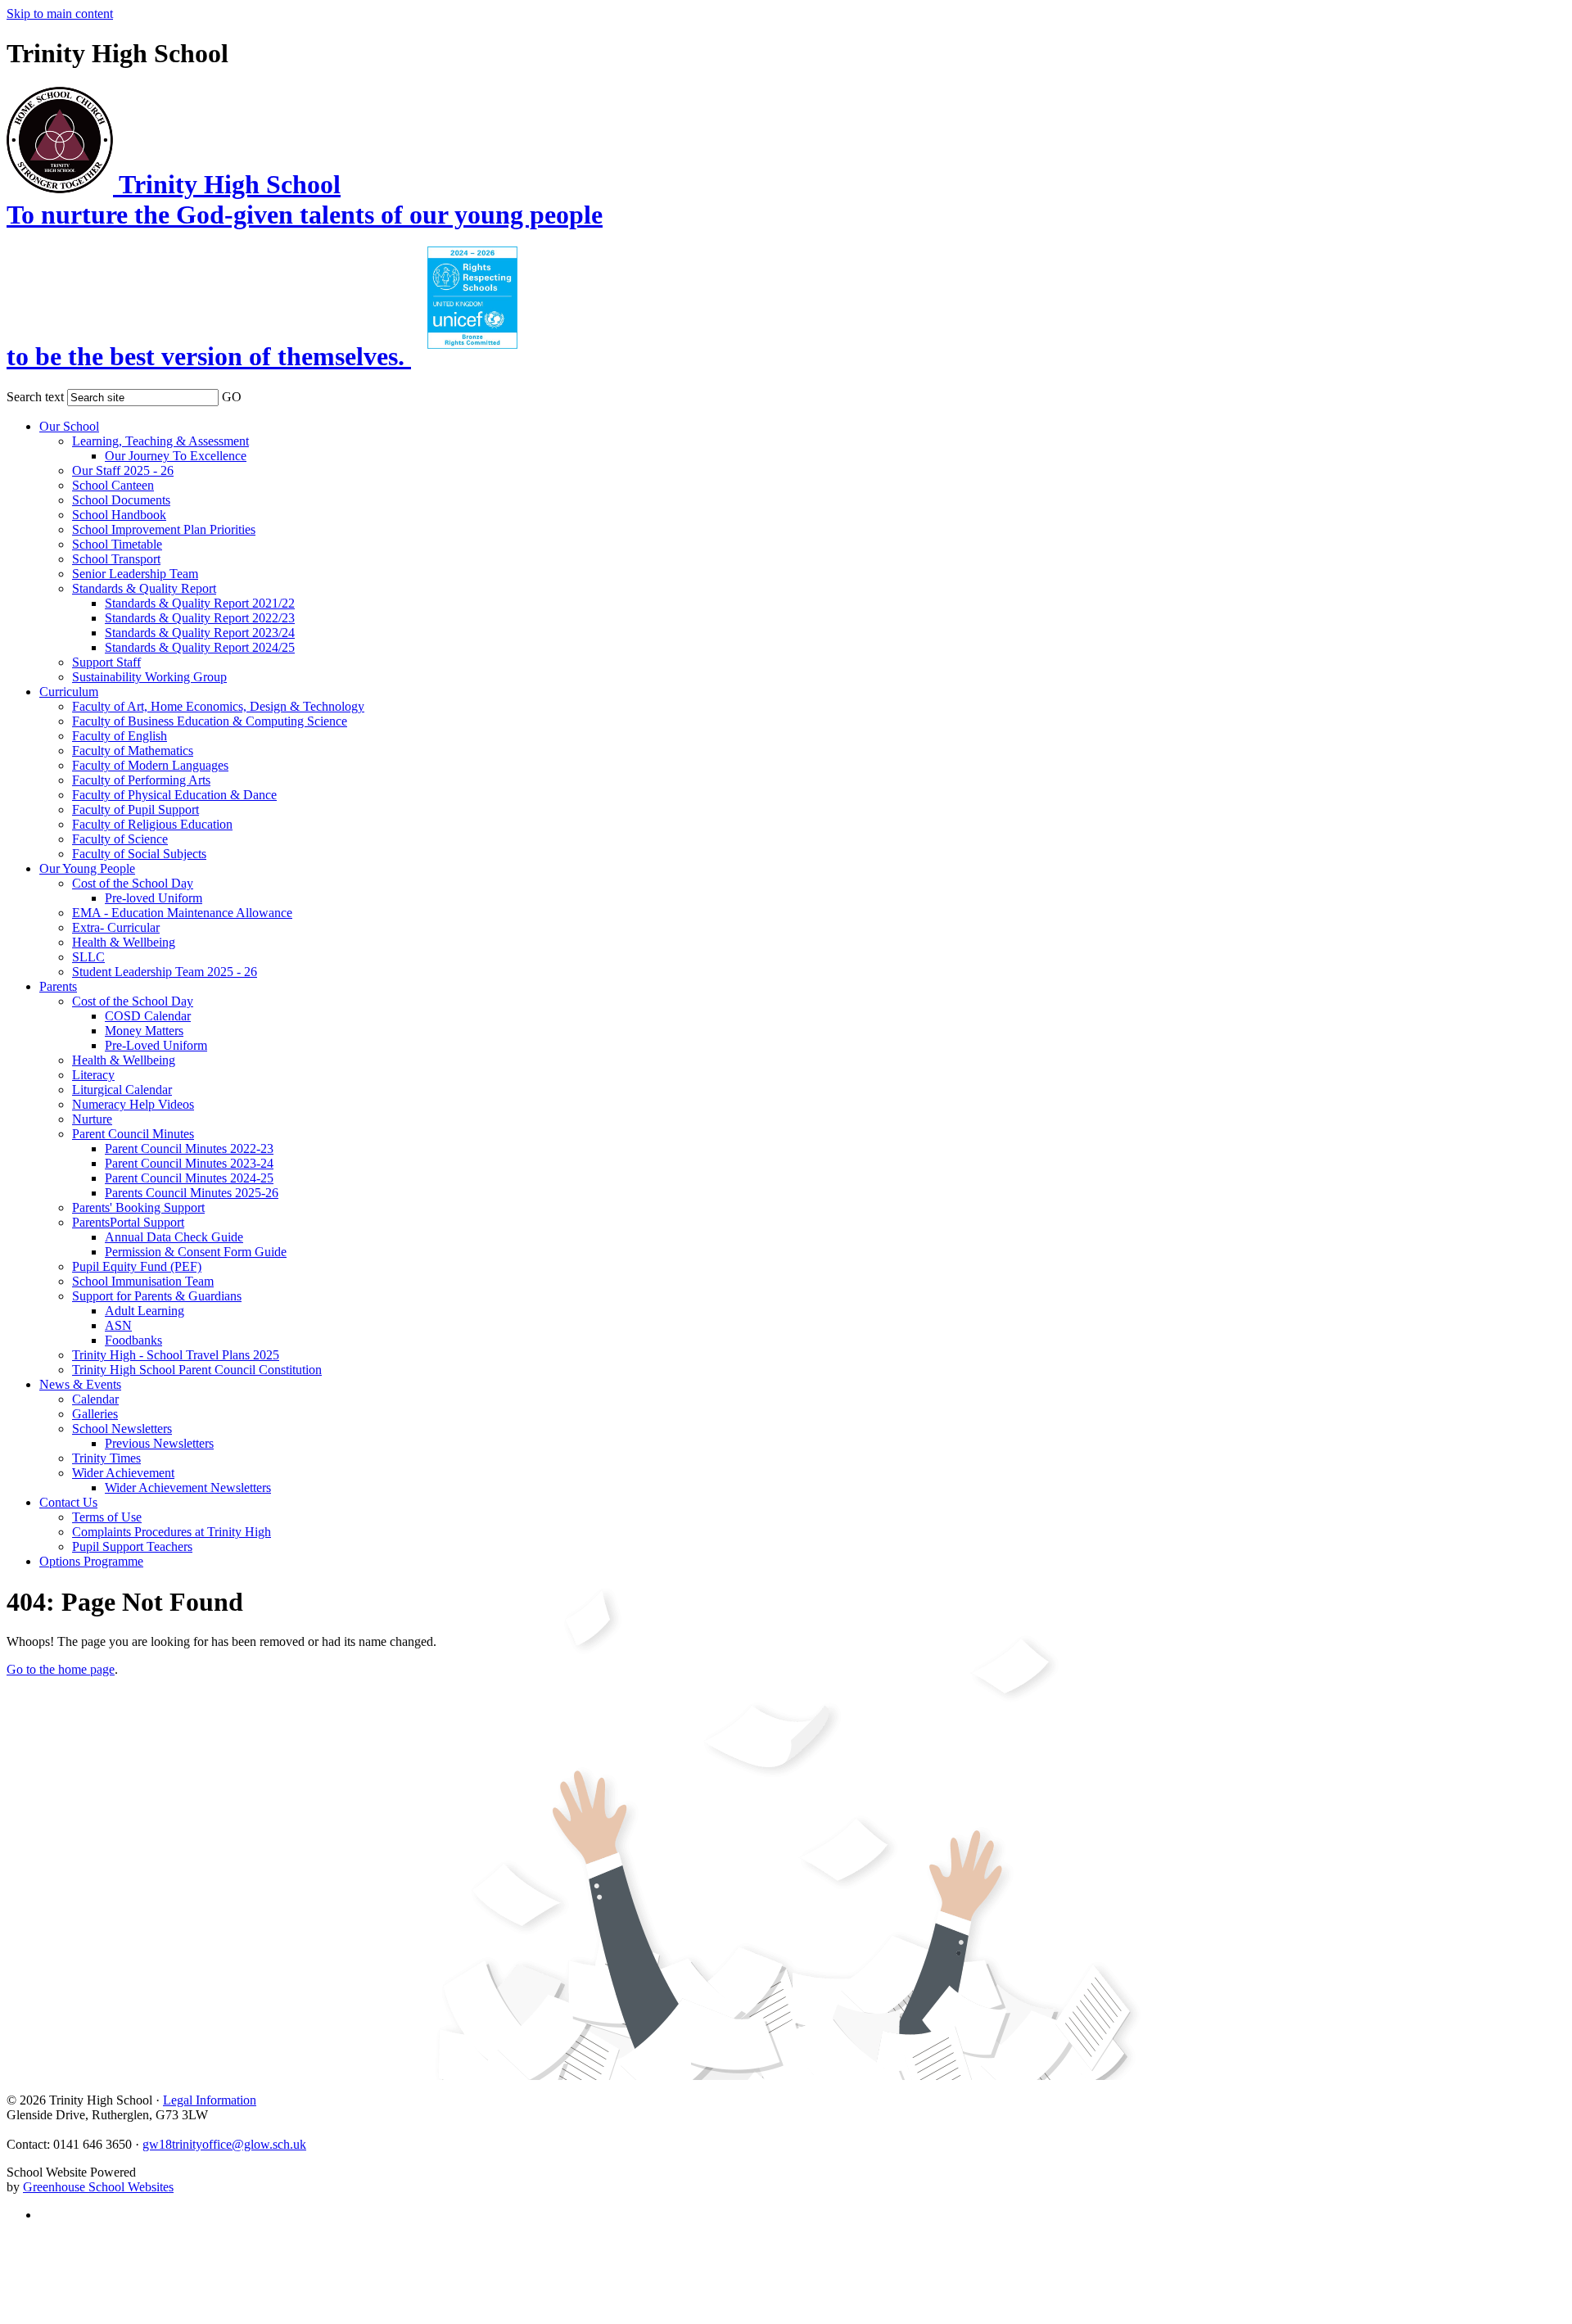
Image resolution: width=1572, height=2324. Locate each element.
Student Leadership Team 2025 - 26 (165, 972)
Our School (69, 426)
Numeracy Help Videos (133, 1104)
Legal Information (210, 2100)
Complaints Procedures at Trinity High (172, 1532)
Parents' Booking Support (138, 1207)
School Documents (121, 500)
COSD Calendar (148, 1016)
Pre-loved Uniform (154, 898)
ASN (118, 1325)
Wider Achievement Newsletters (188, 1488)
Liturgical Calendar (122, 1090)
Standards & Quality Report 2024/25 (200, 647)
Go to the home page (61, 1669)
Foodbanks (133, 1340)
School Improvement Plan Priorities (164, 529)
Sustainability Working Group (149, 677)
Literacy (93, 1075)
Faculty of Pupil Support (136, 809)
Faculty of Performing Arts (141, 780)
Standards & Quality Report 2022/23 (200, 618)
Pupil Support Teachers (132, 1546)
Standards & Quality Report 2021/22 (200, 603)
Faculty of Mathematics (133, 751)
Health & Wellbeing (124, 942)
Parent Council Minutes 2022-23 (189, 1148)
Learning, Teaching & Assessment (160, 441)
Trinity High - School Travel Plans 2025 (176, 1355)
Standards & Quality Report (144, 588)
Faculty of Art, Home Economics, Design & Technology (218, 706)
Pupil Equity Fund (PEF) (137, 1266)
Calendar (95, 1399)
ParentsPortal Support (128, 1222)
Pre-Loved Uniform (156, 1045)
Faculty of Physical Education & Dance (174, 795)
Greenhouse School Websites (98, 2187)
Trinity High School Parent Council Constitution (197, 1370)
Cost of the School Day (133, 883)
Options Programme (91, 1561)
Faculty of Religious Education (152, 824)
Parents (58, 986)
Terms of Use (107, 1517)
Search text (35, 397)
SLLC (88, 957)
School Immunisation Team (143, 1281)
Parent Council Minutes (133, 1134)
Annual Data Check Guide (174, 1237)
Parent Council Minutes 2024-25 (189, 1178)
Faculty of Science (120, 839)
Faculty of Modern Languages (150, 765)
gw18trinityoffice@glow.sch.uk (224, 2144)
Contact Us (68, 1502)
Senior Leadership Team (135, 574)
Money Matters (144, 1031)
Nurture (92, 1119)
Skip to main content (60, 14)
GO (232, 397)
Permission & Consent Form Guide (196, 1252)
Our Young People (87, 868)
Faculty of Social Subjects (139, 854)
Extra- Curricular (116, 927)
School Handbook (119, 515)
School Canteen (113, 485)
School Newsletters (122, 1429)
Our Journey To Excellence (176, 456)
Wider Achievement (123, 1473)
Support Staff (106, 662)
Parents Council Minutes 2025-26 (192, 1193)
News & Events (80, 1384)
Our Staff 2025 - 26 (123, 470)
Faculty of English (120, 736)
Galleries (95, 1414)
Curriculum (69, 692)
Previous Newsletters (159, 1443)
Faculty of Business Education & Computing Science (210, 721)
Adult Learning (145, 1311)
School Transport (116, 559)
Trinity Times (106, 1458)
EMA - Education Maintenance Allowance (182, 913)
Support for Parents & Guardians (157, 1296)
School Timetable (117, 544)
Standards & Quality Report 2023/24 (200, 633)
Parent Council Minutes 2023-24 (189, 1163)
